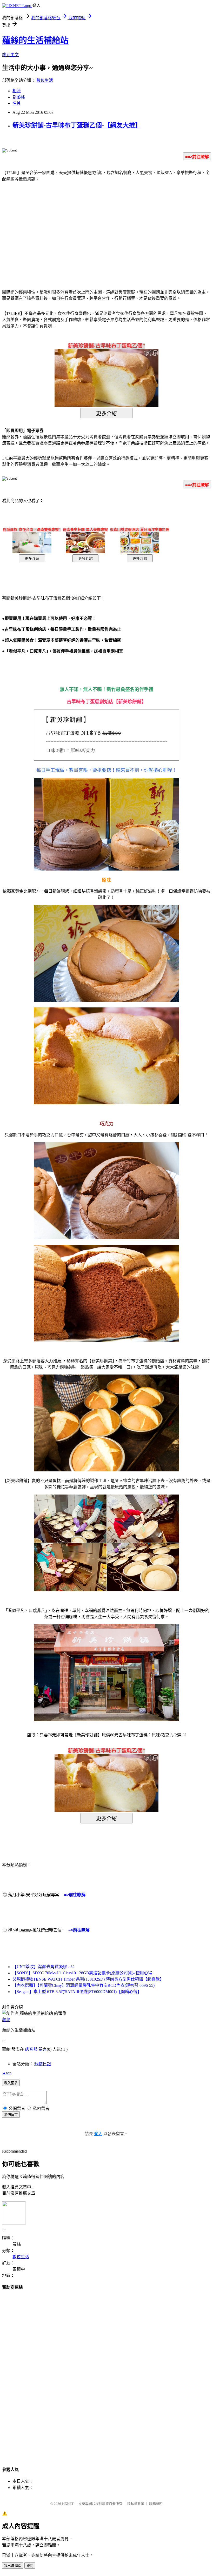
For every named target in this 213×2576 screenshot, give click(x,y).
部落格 (19, 97)
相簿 (17, 91)
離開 (30, 2566)
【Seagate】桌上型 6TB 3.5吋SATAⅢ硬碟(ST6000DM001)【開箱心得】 (77, 1992)
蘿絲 (6, 2020)
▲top (7, 2073)
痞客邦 (31, 2049)
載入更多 (11, 2083)
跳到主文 (10, 55)
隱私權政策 (136, 2504)
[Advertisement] (62, 228)
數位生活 (45, 80)
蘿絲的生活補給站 (35, 40)
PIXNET (68, 2504)
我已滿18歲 (13, 2566)
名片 (17, 103)
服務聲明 (156, 2504)
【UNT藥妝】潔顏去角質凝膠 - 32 (44, 1967)
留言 (43, 2049)
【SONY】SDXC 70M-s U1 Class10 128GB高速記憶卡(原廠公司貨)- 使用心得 (82, 1973)
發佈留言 (11, 2115)
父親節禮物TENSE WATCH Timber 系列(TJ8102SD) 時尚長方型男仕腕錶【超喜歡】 (88, 1979)
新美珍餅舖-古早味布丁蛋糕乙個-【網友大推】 (77, 125)
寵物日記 (43, 2064)
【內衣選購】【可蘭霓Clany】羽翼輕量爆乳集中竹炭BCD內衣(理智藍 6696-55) (84, 1985)
